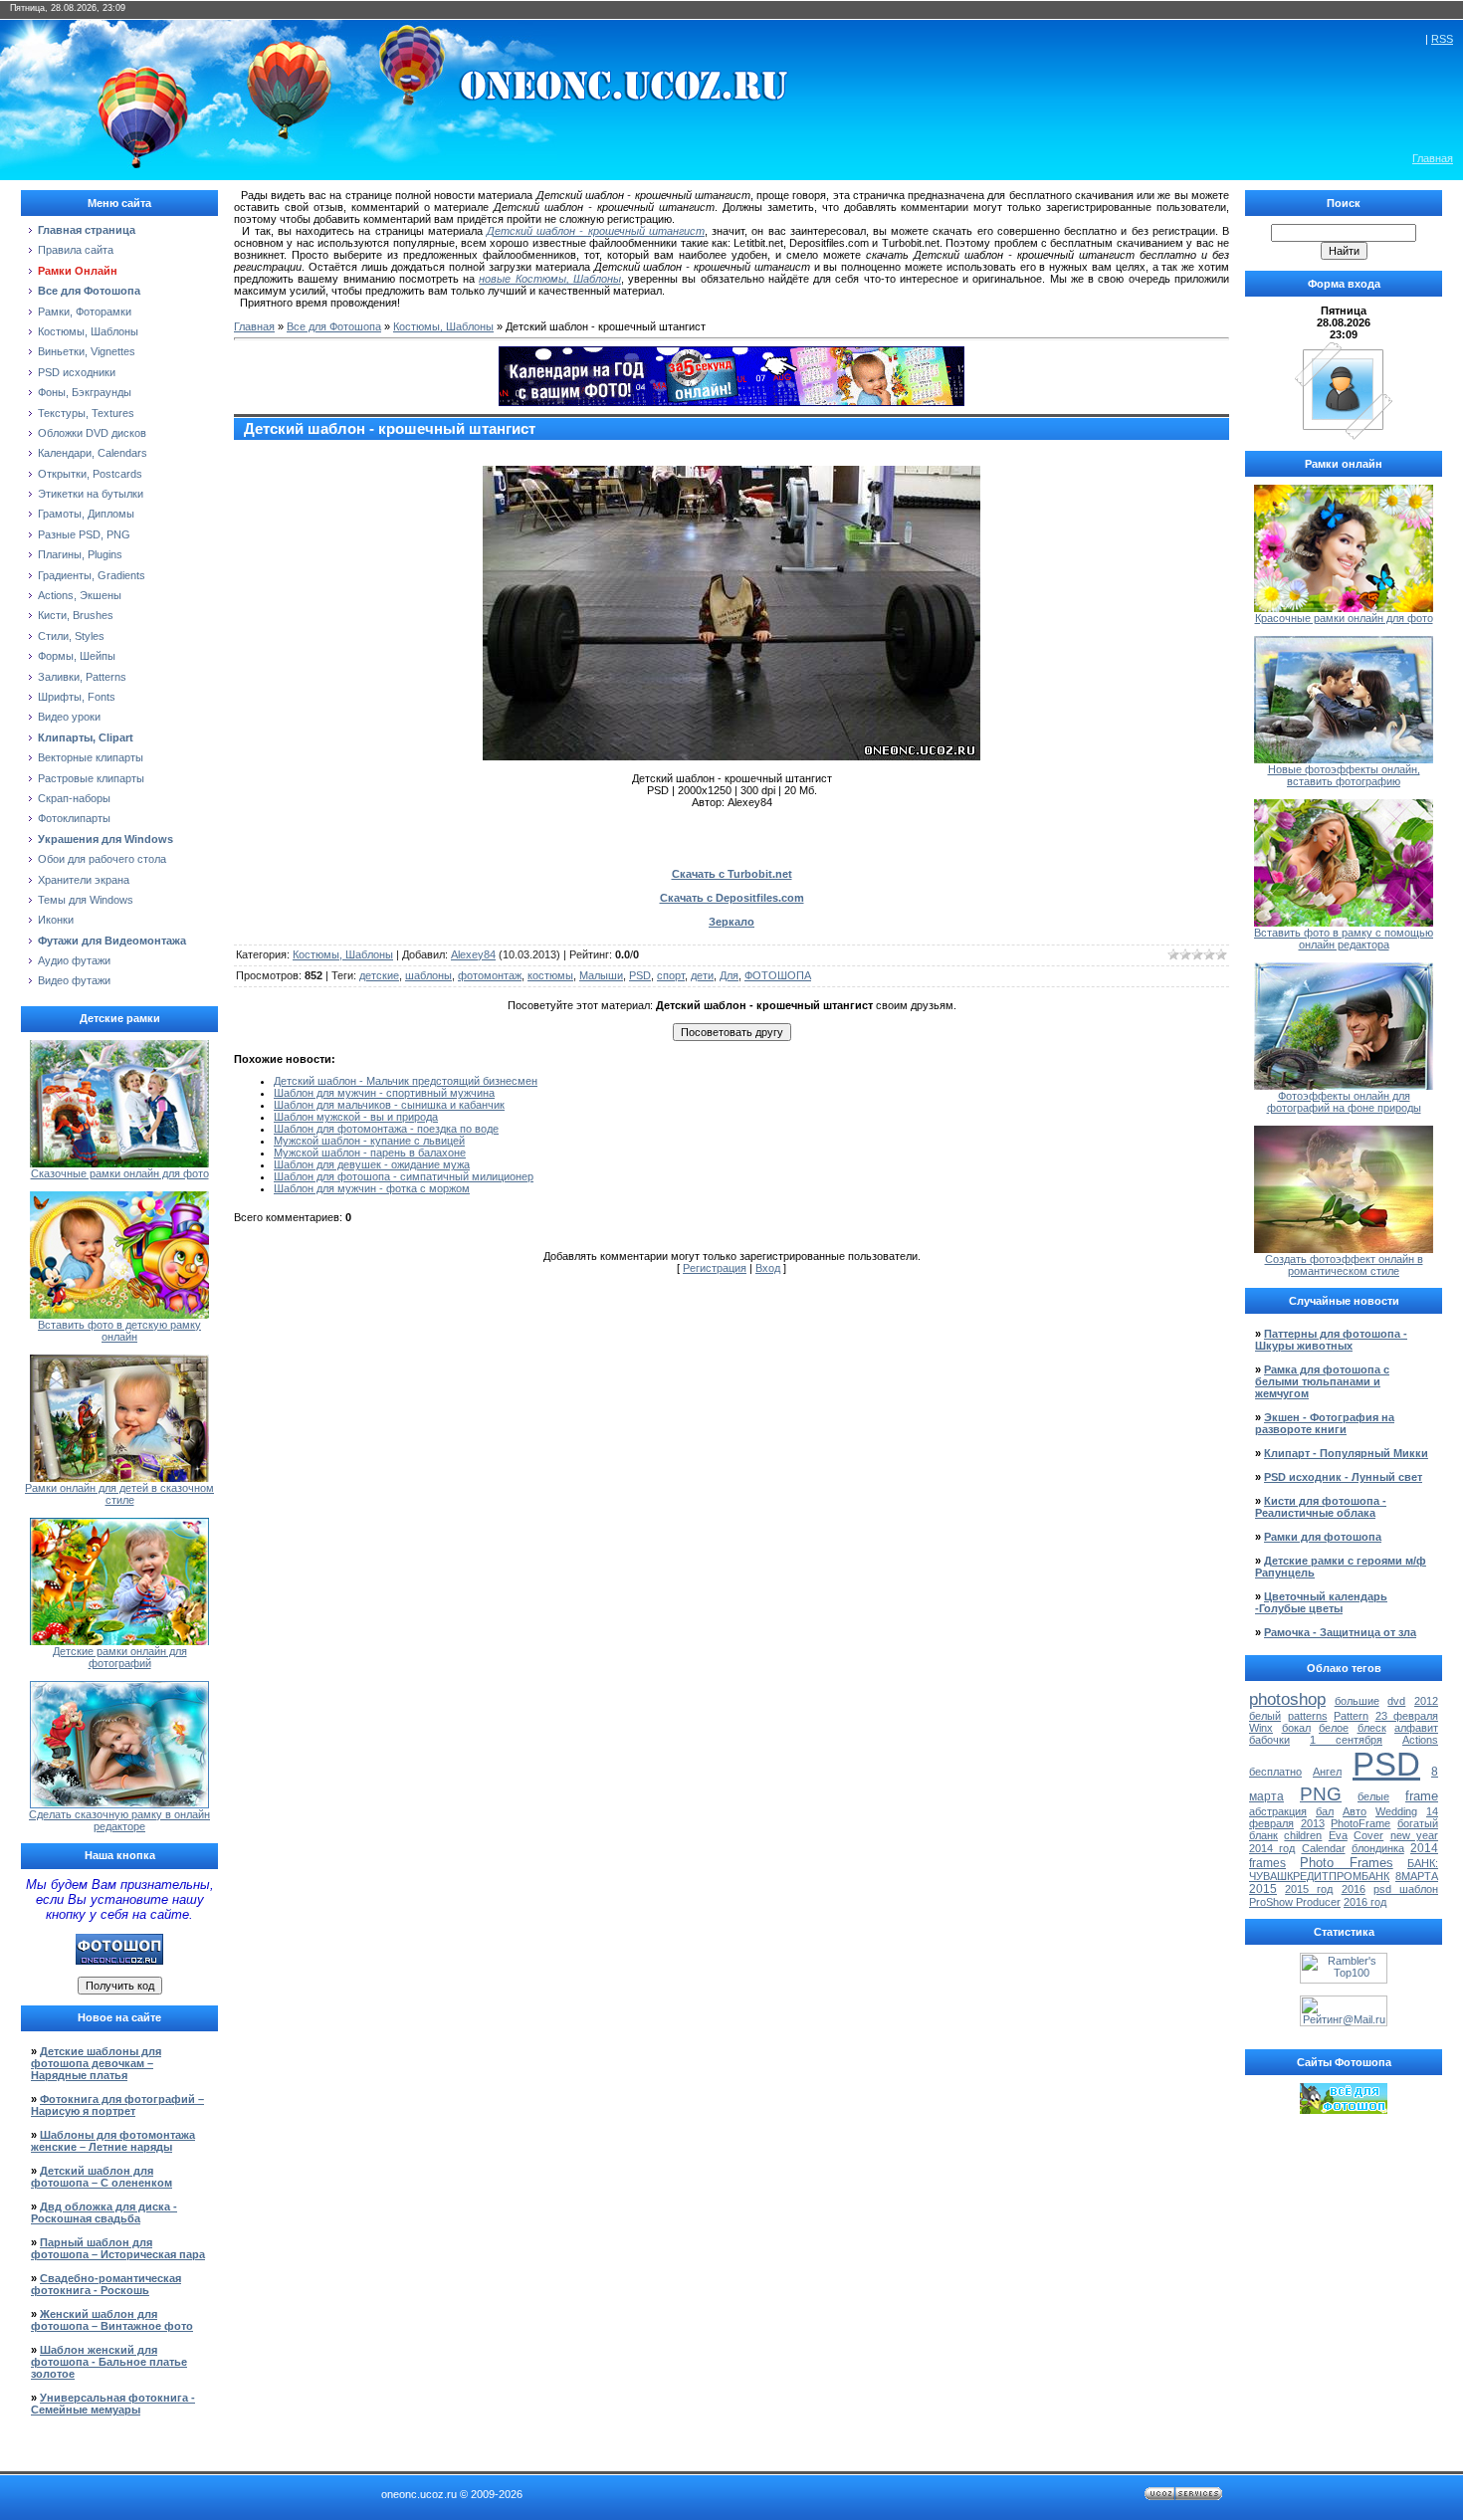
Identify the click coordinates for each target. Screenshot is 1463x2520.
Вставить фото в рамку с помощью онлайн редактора (1344, 939)
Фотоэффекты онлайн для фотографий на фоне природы (1344, 1102)
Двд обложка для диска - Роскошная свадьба (104, 2212)
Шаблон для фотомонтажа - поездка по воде (386, 1129)
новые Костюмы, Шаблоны (550, 279)
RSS (1442, 39)
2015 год (1309, 1889)
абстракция (1278, 1811)
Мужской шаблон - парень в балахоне (370, 1153)
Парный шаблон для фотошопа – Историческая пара (118, 2248)
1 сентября (1346, 1740)
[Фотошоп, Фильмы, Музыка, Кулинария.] (1344, 2110)
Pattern (1351, 1716)
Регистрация (715, 1268)
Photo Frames (1346, 1863)
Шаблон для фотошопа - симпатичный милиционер (404, 1176)
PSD (640, 975)
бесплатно (1275, 1772)
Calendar (1324, 1848)
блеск (1372, 1728)
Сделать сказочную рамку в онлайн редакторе (119, 1820)
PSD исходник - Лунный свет (1343, 1477)
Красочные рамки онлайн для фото (1344, 618)
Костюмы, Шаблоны (443, 326)
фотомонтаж (490, 975)
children (1303, 1835)
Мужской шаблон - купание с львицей (369, 1141)
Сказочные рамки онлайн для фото (120, 1173)
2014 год (1272, 1848)
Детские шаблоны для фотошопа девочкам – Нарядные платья (96, 2063)
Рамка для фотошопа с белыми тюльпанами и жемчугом (1322, 1381)
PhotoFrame (1360, 1823)
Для (729, 975)
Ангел (1327, 1772)
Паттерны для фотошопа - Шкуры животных (1331, 1340)
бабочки (1269, 1740)
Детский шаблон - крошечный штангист (596, 231)
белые (1373, 1796)
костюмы (550, 975)
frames (1267, 1863)
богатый (1418, 1823)
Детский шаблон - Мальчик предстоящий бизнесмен (406, 1081)
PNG (1321, 1794)
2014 (1424, 1848)
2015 (1263, 1889)
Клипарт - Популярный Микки (1346, 1453)
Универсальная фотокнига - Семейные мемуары (113, 2404)
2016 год (1365, 1902)
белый (1265, 1716)
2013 (1313, 1823)
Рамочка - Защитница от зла (1340, 1632)
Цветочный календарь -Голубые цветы (1321, 1602)
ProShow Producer (1295, 1902)
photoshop (1287, 1699)
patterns (1308, 1716)
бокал (1296, 1728)
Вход (768, 1268)
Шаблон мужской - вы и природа (356, 1117)
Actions (1420, 1740)
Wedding (1396, 1811)
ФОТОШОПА (778, 975)
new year (1414, 1835)
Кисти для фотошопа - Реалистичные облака (1321, 1507)
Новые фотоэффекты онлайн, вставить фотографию (1344, 775)
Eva (1338, 1835)
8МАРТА (1417, 1876)
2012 (1426, 1701)
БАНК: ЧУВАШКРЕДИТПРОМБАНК (1344, 1870)
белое (1334, 1728)
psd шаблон (1406, 1889)
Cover (1368, 1835)
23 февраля (1407, 1716)
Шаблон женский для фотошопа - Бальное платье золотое (109, 2362)
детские (379, 975)
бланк (1263, 1835)
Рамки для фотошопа (1323, 1537)
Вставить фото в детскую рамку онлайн (119, 1331)
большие (1357, 1701)
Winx (1261, 1728)
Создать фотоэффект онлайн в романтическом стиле (1344, 1265)
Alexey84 (473, 954)
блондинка (1378, 1848)
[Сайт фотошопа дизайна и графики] (119, 1961)
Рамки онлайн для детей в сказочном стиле (119, 1494)
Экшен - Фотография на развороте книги (1325, 1423)
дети (702, 975)
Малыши (601, 975)
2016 (1354, 1889)
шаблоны (428, 975)
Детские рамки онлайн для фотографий (120, 1657)
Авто (1355, 1811)
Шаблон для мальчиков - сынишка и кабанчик (389, 1105)
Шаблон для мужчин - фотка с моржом (372, 1188)
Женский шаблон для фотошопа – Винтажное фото (112, 2320)
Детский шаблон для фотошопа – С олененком (102, 2177)
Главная (1433, 158)
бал (1325, 1811)
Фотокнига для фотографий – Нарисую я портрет (117, 2105)
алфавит (1416, 1728)
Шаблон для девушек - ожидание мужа (372, 1164)
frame (1422, 1796)
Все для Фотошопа (334, 326)
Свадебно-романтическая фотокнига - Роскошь (106, 2284)
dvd (1396, 1701)
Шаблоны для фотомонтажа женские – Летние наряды (113, 2141)
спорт (671, 975)
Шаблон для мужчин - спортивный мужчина (384, 1093)
